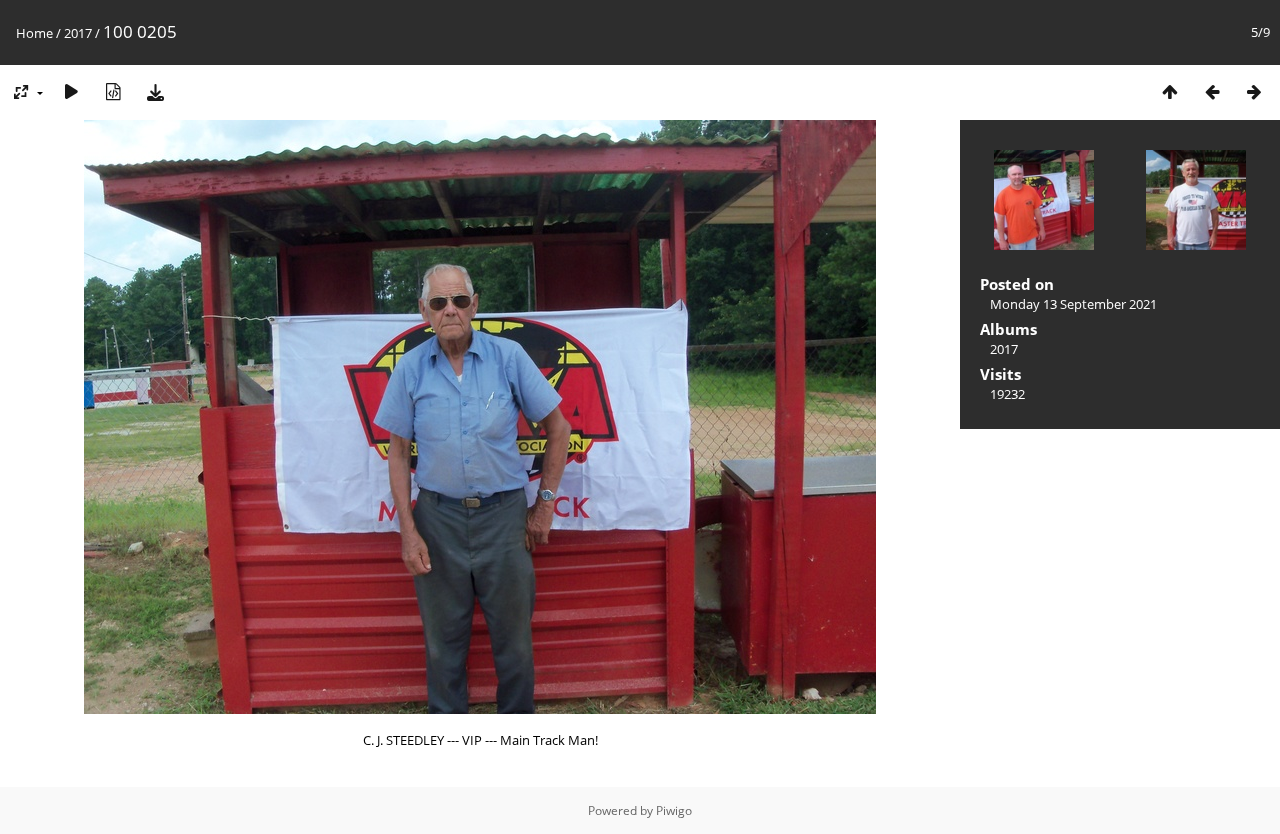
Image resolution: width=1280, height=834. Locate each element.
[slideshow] (71, 91)
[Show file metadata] (113, 91)
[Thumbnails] (1170, 91)
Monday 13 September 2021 (1073, 304)
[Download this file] (155, 91)
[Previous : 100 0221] (1212, 91)
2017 (78, 33)
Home (34, 33)
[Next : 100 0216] (1254, 91)
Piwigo (674, 810)
